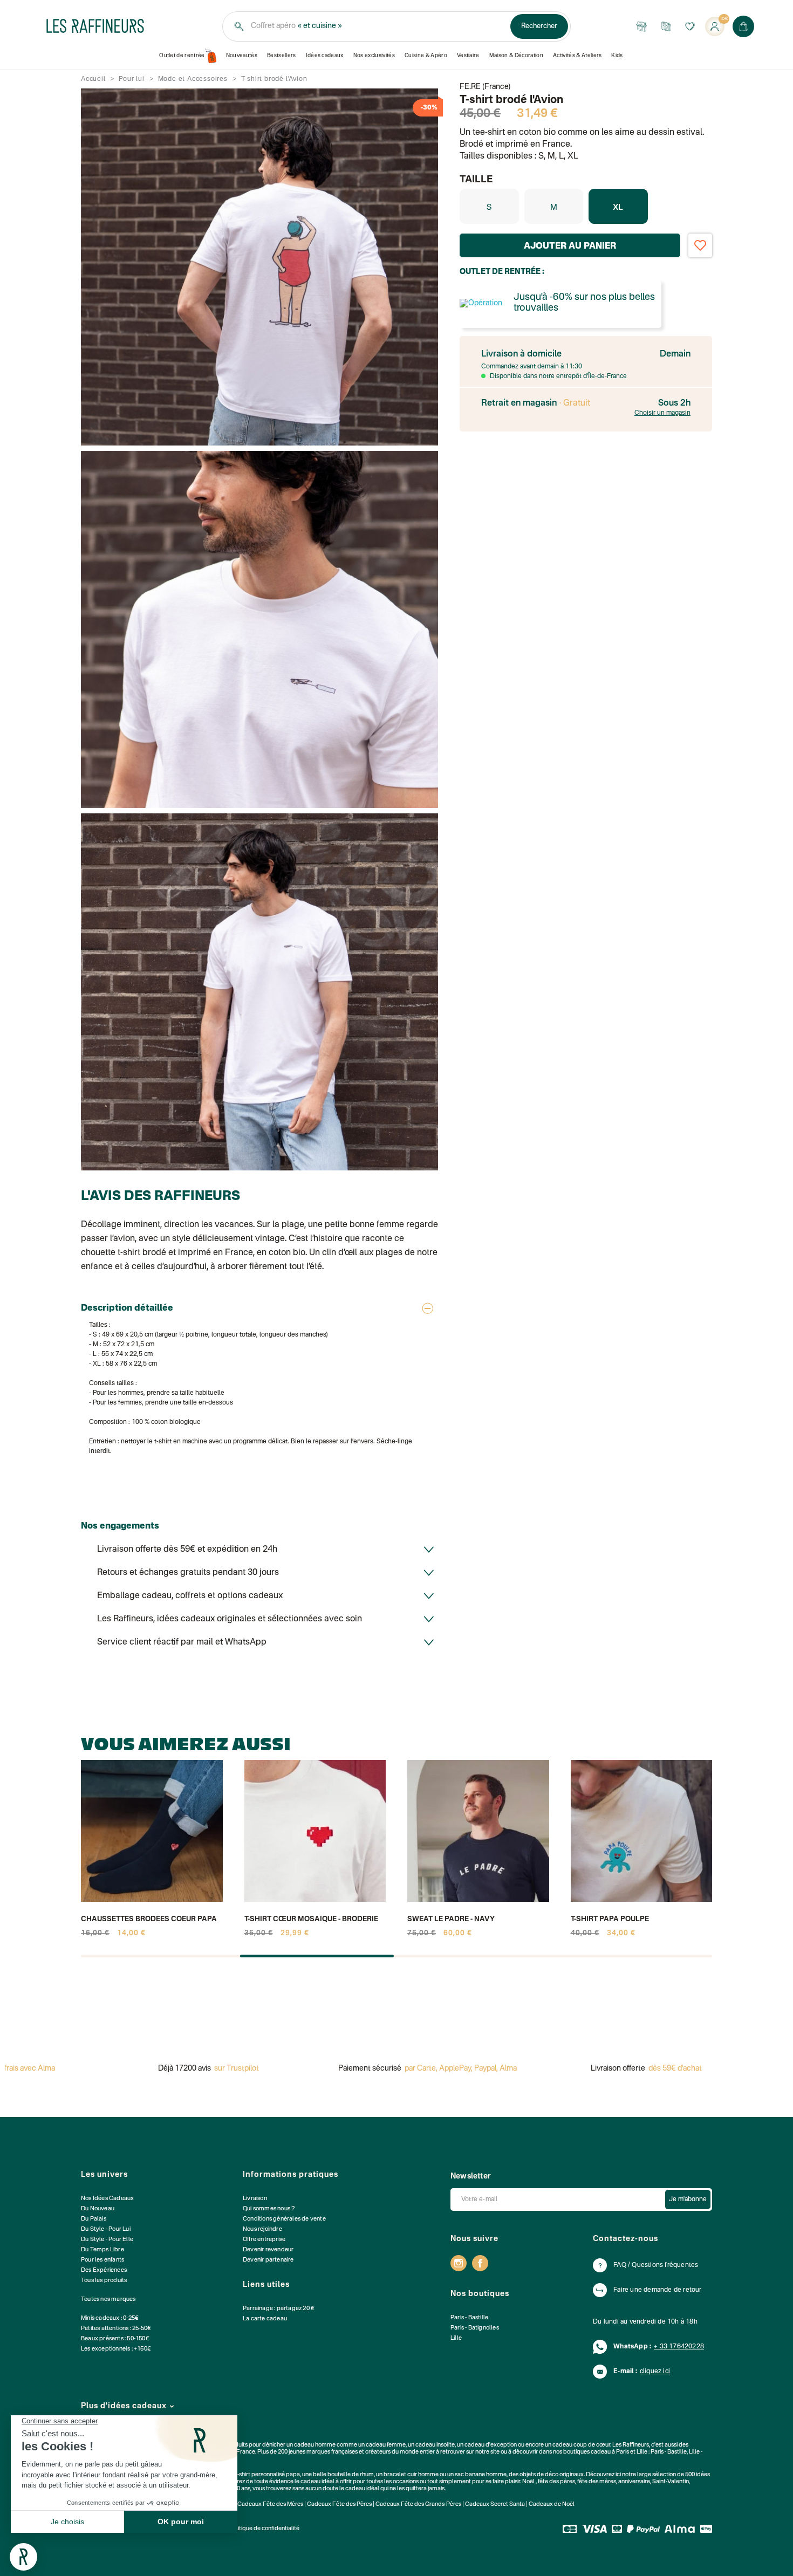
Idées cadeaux (325, 56)
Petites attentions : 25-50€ (116, 2329)
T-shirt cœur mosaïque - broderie (311, 1919)
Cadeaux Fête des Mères (270, 2505)
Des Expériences (104, 2270)
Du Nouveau (98, 2209)
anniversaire (634, 2482)
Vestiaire (468, 56)
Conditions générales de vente (284, 2219)
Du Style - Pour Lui (106, 2229)
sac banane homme (481, 2475)
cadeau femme (386, 2445)
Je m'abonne (688, 2200)
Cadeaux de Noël (552, 2505)
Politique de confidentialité (264, 2529)
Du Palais (94, 2219)
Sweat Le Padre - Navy (451, 1919)
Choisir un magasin (662, 413)
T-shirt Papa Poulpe (610, 1919)
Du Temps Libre (102, 2250)
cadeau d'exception (491, 2445)
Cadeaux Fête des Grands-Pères (418, 2505)
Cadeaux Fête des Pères (339, 2505)
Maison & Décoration (516, 56)
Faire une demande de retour (657, 2290)
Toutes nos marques (108, 2300)
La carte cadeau (265, 2319)
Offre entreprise (264, 2240)
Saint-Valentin (671, 2482)
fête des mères (597, 2482)
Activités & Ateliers (577, 56)
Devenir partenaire (268, 2260)
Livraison (255, 2199)
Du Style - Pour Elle (107, 2240)
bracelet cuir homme (411, 2475)
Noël (528, 2482)
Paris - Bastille (469, 2318)
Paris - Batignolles (475, 2328)
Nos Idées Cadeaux (107, 2199)
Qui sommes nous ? (269, 2209)
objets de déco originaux (552, 2475)
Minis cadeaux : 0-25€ (110, 2318)
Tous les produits (104, 2281)
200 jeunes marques (304, 2452)
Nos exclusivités (374, 56)
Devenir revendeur (268, 2250)
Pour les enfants (102, 2260)
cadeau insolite (435, 2445)
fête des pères (556, 2482)
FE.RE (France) (485, 87)
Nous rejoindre (262, 2229)
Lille (456, 2338)
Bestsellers (282, 56)
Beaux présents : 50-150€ (115, 2339)
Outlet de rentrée (182, 56)
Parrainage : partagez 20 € (279, 2309)
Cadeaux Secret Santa (495, 2505)
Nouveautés (242, 56)
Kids (617, 56)
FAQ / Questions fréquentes (656, 2265)
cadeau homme (315, 2445)
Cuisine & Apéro (426, 56)
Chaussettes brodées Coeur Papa (149, 1919)
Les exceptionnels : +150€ (116, 2349)
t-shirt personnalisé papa (268, 2475)
